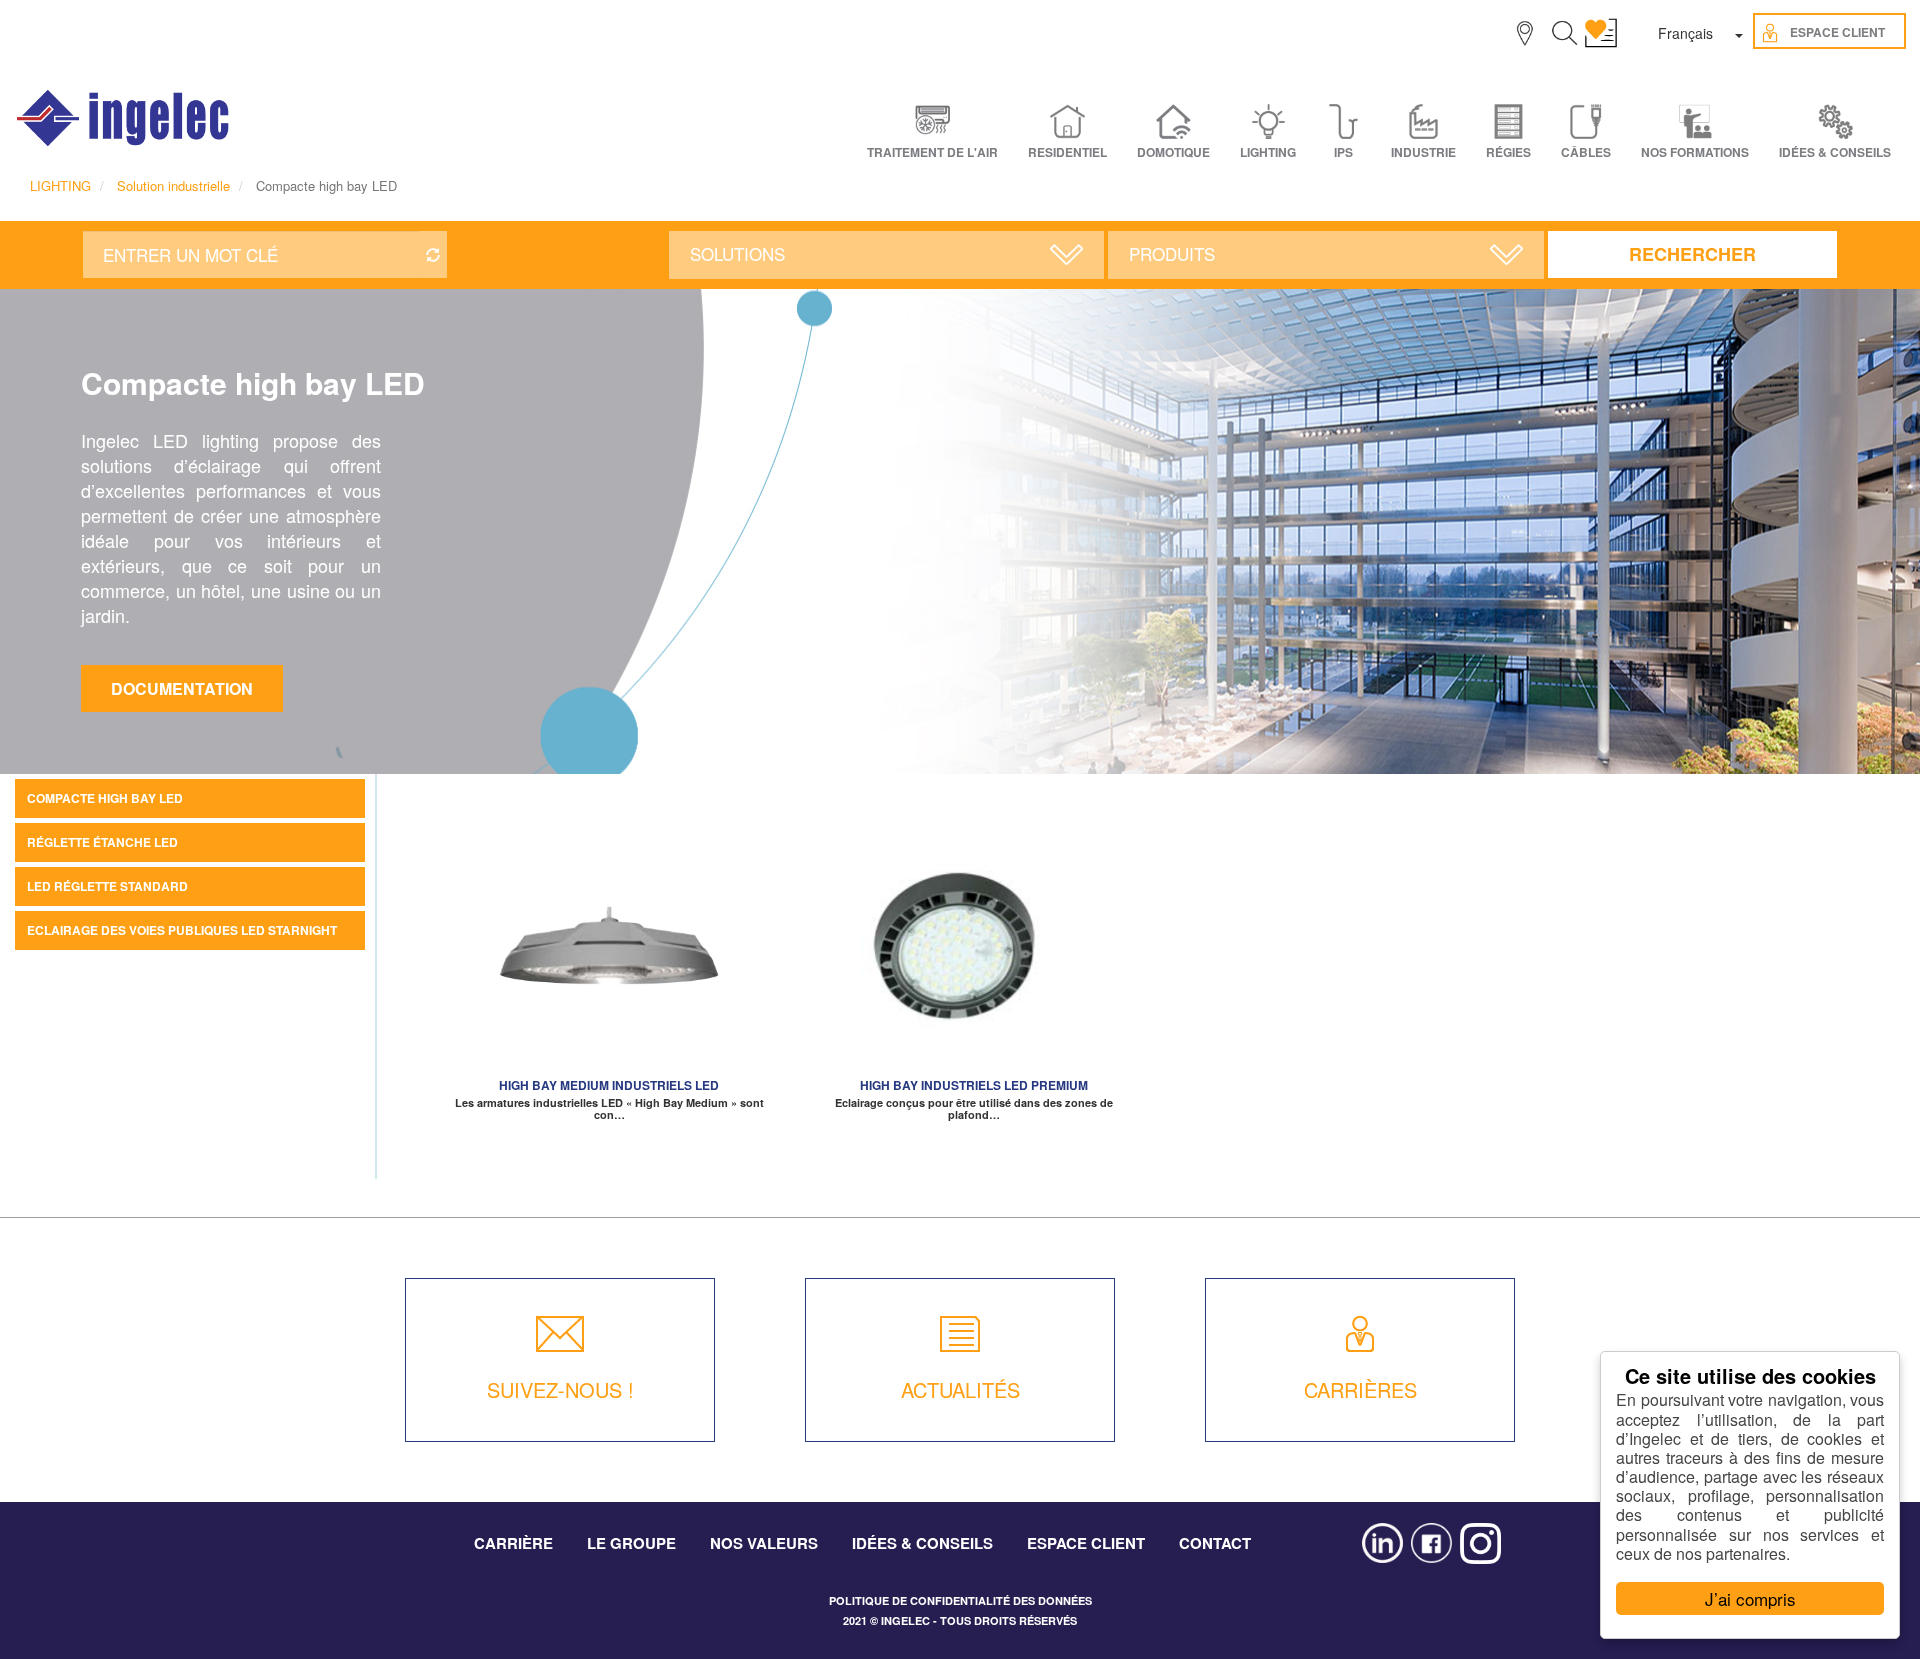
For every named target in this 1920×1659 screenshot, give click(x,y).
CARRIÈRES (1360, 1389)
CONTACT (1215, 1543)
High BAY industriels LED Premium (974, 1085)
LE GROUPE (631, 1543)
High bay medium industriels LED (609, 1085)
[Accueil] (124, 118)
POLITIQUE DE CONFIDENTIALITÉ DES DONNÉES (960, 1600)
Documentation (182, 688)
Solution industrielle (173, 185)
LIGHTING (60, 185)
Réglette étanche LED (102, 842)
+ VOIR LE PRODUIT (609, 967)
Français (1685, 33)
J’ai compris (1750, 1598)
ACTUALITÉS (960, 1389)
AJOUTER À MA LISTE (609, 937)
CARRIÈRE (513, 1543)
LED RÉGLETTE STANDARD (107, 886)
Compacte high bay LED (105, 798)
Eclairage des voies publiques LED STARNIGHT (182, 930)
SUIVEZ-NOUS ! (560, 1389)
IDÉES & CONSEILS (1835, 152)
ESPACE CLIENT (1086, 1543)
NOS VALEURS (764, 1543)
